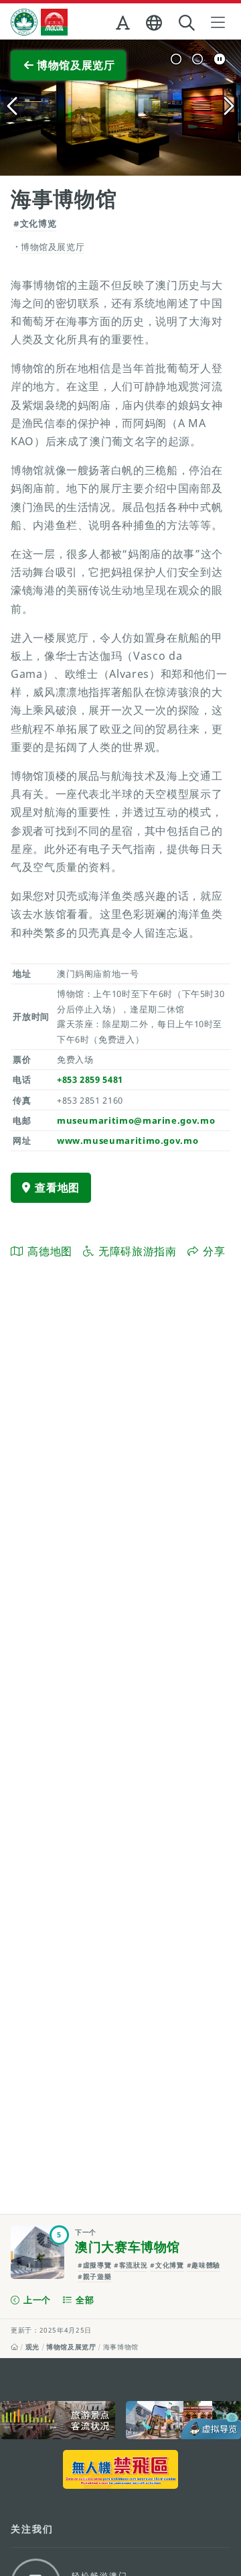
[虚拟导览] (183, 2420)
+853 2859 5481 (90, 1079)
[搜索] (188, 23)
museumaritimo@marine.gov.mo (136, 1120)
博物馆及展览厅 (71, 2347)
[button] (124, 25)
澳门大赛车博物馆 (128, 2247)
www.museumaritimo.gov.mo (128, 1140)
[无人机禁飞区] (120, 2469)
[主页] (15, 2347)
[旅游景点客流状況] (58, 2420)
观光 (32, 2347)
